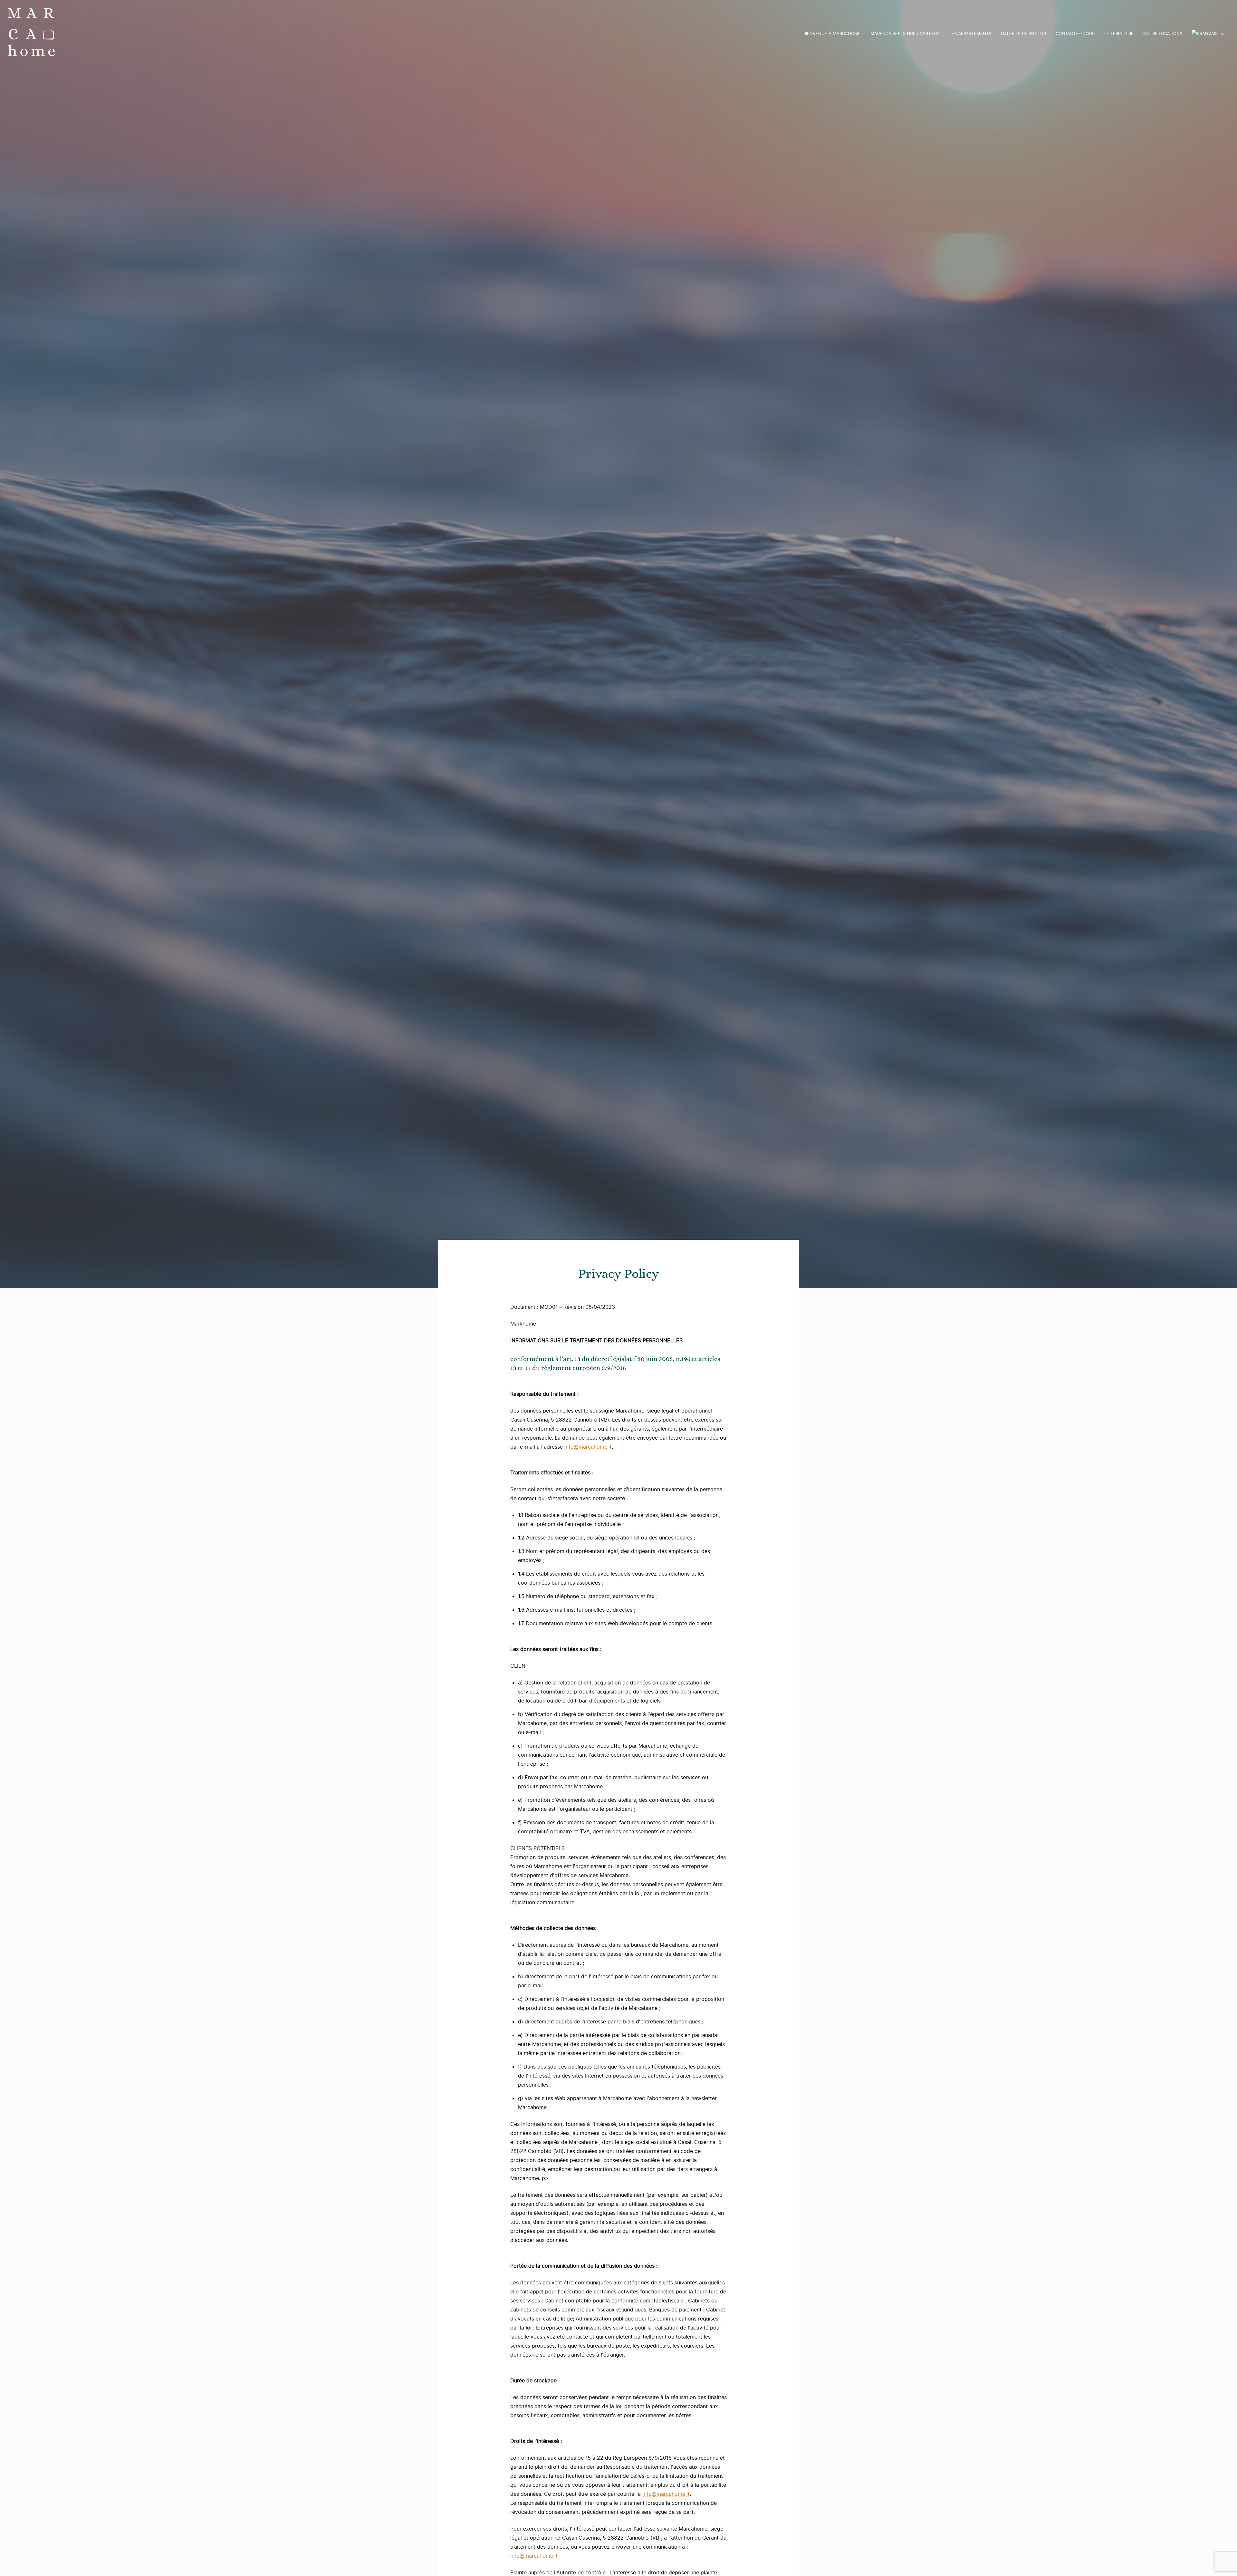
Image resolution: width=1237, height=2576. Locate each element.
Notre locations (1163, 34)
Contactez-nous (1075, 34)
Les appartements (970, 34)
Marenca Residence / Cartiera (905, 34)
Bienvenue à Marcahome (832, 34)
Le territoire (1119, 34)
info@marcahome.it (588, 1447)
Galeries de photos (1023, 34)
